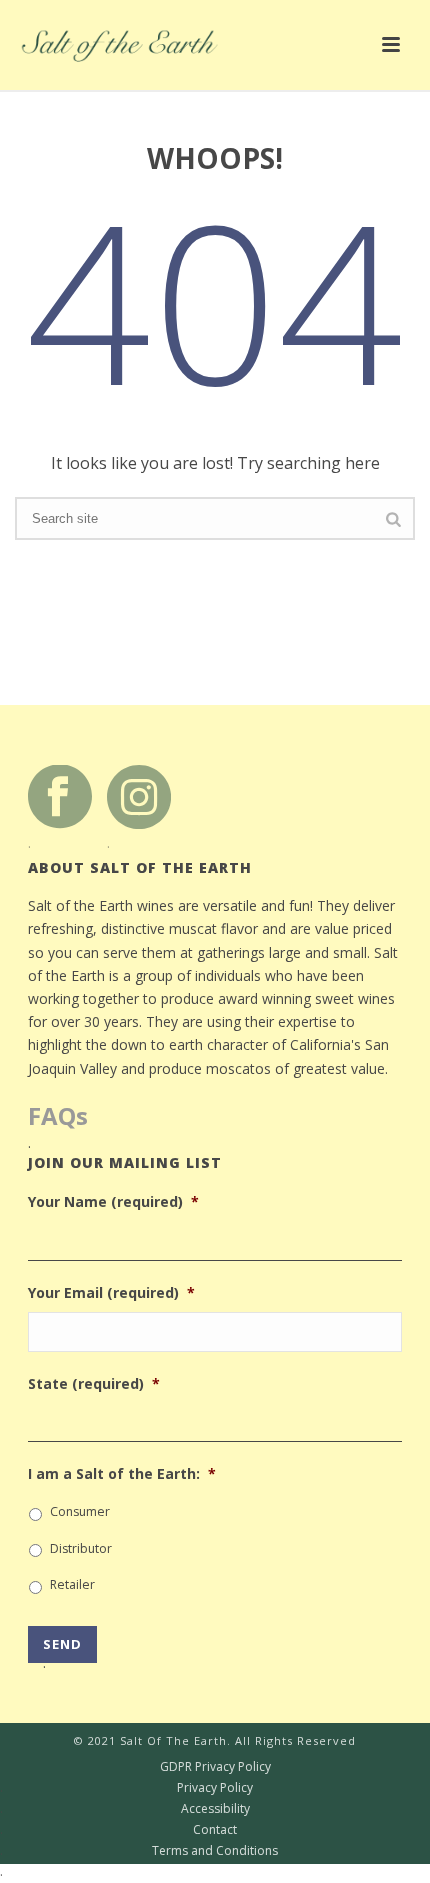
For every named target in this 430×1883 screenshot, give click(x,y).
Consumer (80, 1511)
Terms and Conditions (139, 1851)
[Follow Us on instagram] (139, 795)
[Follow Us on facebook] (60, 795)
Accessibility (125, 1809)
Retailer (72, 1584)
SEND (62, 1649)
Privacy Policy (126, 1788)
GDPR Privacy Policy (135, 1767)
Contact (118, 1830)
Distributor (81, 1548)
